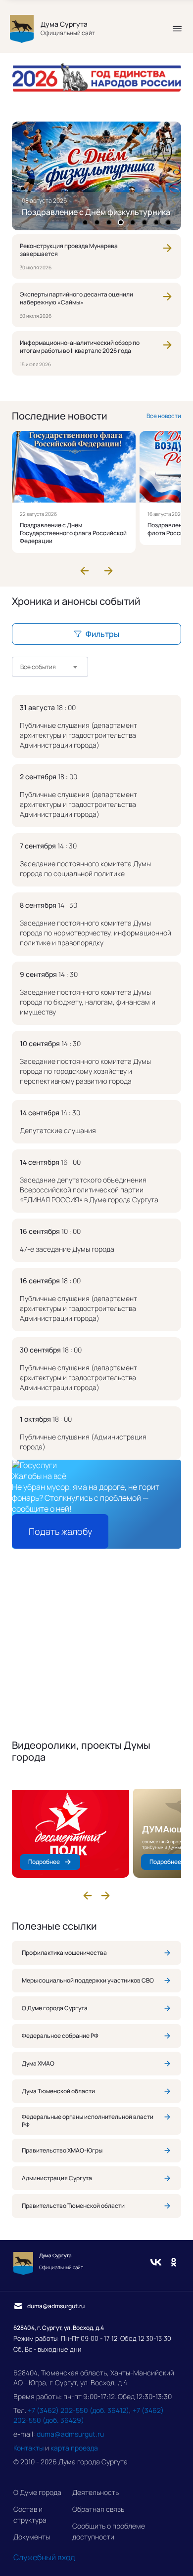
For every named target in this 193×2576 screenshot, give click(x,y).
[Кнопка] (177, 29)
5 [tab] (133, 222)
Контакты (28, 2448)
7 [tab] (157, 222)
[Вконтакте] (156, 2263)
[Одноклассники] (174, 2263)
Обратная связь (98, 2509)
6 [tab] (145, 222)
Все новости (164, 416)
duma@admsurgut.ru (70, 2434)
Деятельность (96, 2492)
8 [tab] (168, 222)
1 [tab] (85, 222)
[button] (85, 571)
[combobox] (50, 667)
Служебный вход (44, 2557)
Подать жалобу (60, 1531)
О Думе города (37, 2492)
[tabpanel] (96, 176)
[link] (96, 256)
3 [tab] (109, 222)
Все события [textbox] (38, 667)
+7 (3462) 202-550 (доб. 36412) (78, 2410)
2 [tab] (97, 222)
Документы (32, 2537)
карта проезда (74, 2448)
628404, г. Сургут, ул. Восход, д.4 (59, 2328)
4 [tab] (121, 222)
